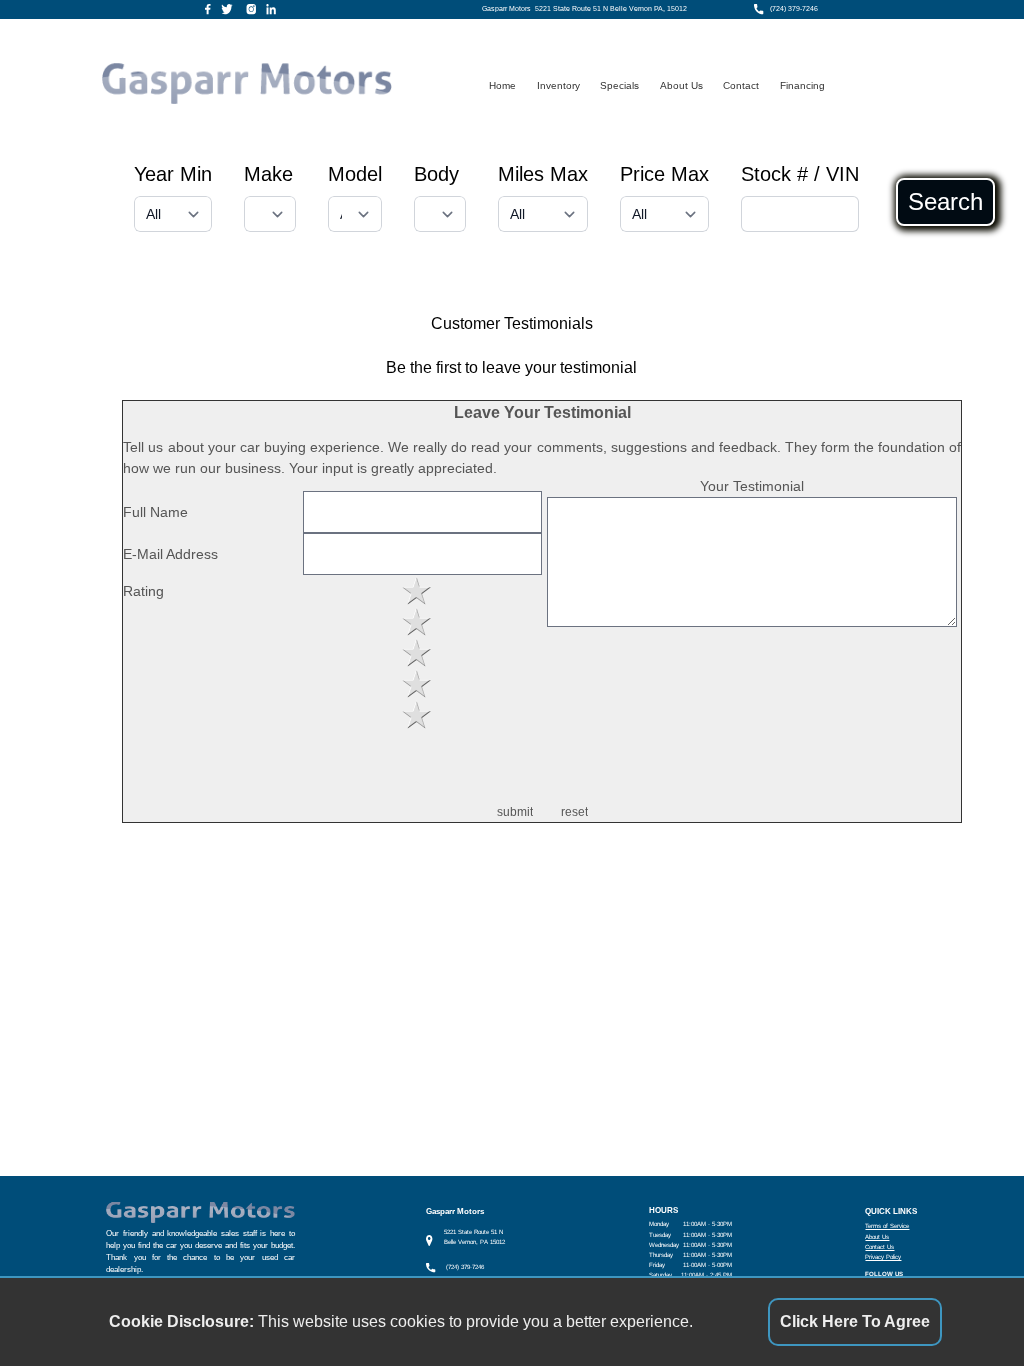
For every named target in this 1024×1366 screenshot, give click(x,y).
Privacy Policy (883, 1256)
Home (502, 85)
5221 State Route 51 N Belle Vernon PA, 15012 (611, 9)
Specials (619, 85)
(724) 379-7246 (794, 9)
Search (945, 202)
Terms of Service (887, 1225)
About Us (681, 85)
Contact (741, 85)
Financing (802, 85)
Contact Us (879, 1246)
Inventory (558, 85)
